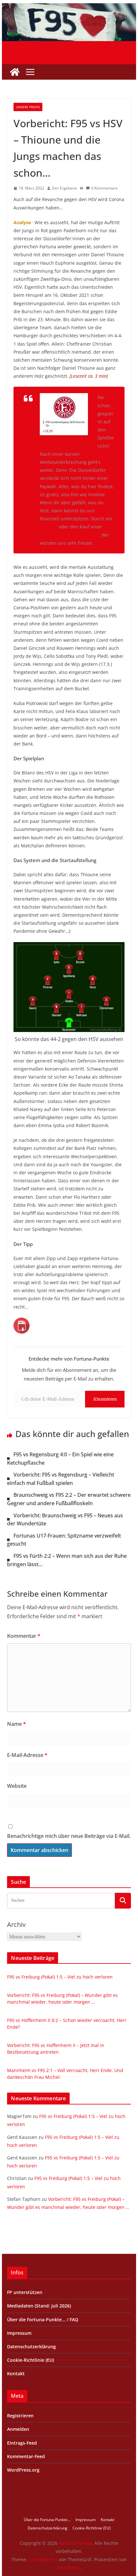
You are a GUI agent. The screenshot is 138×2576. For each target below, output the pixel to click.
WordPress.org (23, 2470)
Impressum (19, 2333)
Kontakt (16, 2373)
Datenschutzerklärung (31, 2347)
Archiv (16, 1924)
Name (17, 1724)
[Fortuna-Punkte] (69, 8)
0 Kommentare (104, 188)
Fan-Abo (49, 527)
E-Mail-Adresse (27, 1755)
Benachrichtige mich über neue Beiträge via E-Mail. (69, 1836)
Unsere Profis (28, 107)
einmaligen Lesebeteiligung (69, 535)
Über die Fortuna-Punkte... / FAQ (43, 2320)
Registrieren (20, 2416)
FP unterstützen (25, 2292)
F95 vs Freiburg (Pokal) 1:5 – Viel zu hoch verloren (60, 1977)
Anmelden (18, 2429)
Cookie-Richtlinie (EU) (30, 2360)
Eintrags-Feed (22, 2443)
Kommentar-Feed (26, 2456)
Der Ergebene (65, 188)
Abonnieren (105, 1399)
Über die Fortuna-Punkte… (47, 2520)
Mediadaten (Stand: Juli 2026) (39, 2306)
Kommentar (24, 1636)
